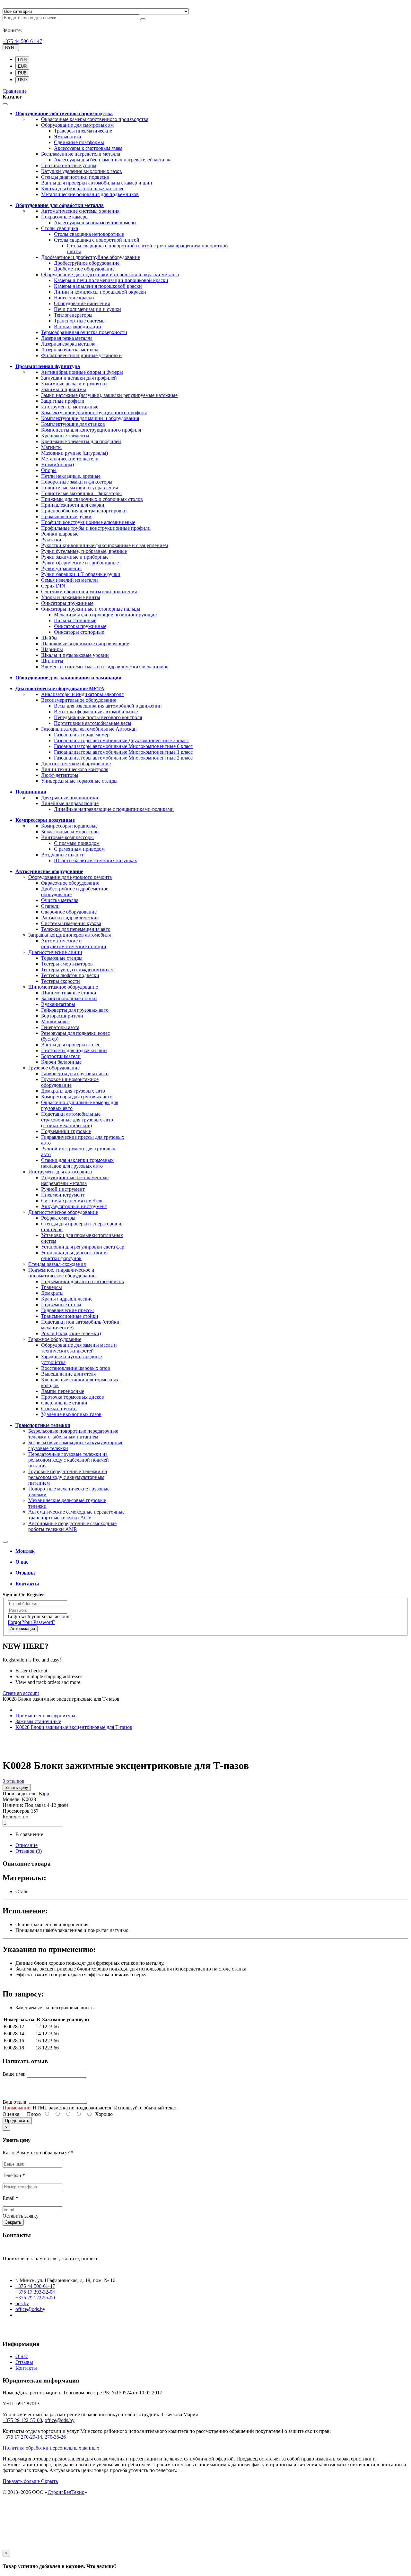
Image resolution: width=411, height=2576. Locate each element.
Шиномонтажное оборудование (63, 987)
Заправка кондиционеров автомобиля (70, 935)
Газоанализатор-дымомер (82, 735)
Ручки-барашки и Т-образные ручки (81, 574)
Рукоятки (51, 540)
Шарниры (52, 649)
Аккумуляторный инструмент (74, 1206)
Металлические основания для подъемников (90, 194)
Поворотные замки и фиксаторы (77, 482)
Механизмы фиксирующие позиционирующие (105, 615)
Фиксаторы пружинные (67, 603)
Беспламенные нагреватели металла (81, 154)
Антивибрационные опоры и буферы (82, 372)
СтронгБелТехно (66, 2492)
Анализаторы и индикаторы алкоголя (82, 694)
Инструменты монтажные (70, 407)
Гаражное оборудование (55, 1339)
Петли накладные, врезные (71, 476)
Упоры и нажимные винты (71, 597)
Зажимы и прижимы (64, 389)
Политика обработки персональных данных (51, 2448)
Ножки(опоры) (57, 464)
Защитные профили (63, 401)
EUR (22, 66)
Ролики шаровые (60, 534)
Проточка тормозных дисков (73, 1397)
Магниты (51, 447)
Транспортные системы (80, 321)
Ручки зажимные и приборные (75, 557)
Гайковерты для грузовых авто (75, 1010)
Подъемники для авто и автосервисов (83, 1281)
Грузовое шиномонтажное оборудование (70, 1082)
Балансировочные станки (69, 998)
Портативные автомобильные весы (93, 723)
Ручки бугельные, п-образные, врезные (84, 551)
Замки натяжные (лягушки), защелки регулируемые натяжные (109, 395)
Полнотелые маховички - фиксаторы (81, 493)
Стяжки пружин (59, 1408)
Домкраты (52, 1293)
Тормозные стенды (62, 958)
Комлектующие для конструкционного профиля (94, 412)
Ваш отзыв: (15, 2102)
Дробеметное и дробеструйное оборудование (91, 257)
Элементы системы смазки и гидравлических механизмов (105, 667)
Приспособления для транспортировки (84, 511)
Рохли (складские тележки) (71, 1333)
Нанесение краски (74, 298)
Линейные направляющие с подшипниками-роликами (114, 809)
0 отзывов (13, 1781)
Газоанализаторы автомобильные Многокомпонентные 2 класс (123, 758)
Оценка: (12, 2114)
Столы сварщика (60, 228)
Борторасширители (62, 1016)
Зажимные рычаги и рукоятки (74, 384)
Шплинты (52, 661)
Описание (26, 1845)
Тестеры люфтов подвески (70, 975)
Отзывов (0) (29, 1851)
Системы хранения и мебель (72, 1201)
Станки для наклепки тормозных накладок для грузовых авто (77, 1163)
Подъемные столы (61, 1305)
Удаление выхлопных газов (71, 1414)
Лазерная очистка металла (70, 350)
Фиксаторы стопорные (79, 632)
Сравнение (15, 91)
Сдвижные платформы (79, 142)
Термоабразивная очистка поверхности (84, 332)
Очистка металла (60, 900)
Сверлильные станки (64, 1403)
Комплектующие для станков (73, 424)
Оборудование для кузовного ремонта (70, 877)
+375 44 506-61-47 (22, 41)
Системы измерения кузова (71, 923)
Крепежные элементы (65, 436)
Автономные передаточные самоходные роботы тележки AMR (72, 1526)
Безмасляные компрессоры (70, 832)
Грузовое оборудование (54, 1068)
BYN (22, 60)
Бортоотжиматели (61, 1056)
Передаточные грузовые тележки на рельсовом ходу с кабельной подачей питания (69, 1460)
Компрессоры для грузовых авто (77, 1097)
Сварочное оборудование (69, 912)
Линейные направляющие (70, 803)
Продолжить (17, 2121)
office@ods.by (30, 2309)
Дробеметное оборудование (84, 269)
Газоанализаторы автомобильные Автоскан (89, 729)
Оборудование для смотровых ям (77, 125)
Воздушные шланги (63, 855)
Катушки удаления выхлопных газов (82, 171)
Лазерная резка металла (67, 338)
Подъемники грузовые (66, 1131)
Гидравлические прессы (67, 1310)
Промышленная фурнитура (45, 1716)
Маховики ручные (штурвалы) (74, 453)
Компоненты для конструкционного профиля (91, 430)
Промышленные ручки (66, 516)
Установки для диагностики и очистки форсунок (74, 1255)
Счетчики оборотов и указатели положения (89, 592)
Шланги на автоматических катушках (96, 860)
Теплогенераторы (73, 315)
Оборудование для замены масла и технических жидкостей (79, 1348)
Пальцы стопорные (75, 620)
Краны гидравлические (67, 1299)
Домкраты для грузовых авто (73, 1091)
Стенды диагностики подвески (75, 177)
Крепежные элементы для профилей (81, 441)
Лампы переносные (63, 1391)
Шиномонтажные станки (69, 993)
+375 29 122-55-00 (35, 2298)
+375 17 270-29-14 (22, 2437)
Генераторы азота (60, 1027)
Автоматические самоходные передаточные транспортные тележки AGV (76, 1515)
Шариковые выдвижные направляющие (85, 644)
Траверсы (52, 1287)
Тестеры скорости (61, 981)
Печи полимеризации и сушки (87, 309)
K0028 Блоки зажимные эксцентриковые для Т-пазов (74, 1727)
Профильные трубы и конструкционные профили (96, 528)
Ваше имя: (14, 2074)
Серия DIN (53, 586)
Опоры (49, 470)
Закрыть (13, 2222)
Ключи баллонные (61, 1062)
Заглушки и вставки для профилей (79, 378)
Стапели (50, 906)
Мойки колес (55, 1022)
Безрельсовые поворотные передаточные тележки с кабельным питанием (73, 1434)
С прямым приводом (77, 843)
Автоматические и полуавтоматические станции (74, 944)
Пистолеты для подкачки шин (74, 1050)
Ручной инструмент (63, 1189)
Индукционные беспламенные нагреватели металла (75, 1180)
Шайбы (49, 638)
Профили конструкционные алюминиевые (88, 522)
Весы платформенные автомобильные (96, 712)
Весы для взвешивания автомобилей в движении (108, 706)
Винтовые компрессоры (67, 837)
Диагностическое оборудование (76, 764)
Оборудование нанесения (82, 303)
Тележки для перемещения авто (76, 929)
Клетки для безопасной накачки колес (83, 189)
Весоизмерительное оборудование (79, 700)
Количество (15, 1817)
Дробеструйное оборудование (87, 263)
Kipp (44, 1794)
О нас (22, 2356)
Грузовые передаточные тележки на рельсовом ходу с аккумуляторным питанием (68, 1477)
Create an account (21, 1693)
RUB (22, 73)
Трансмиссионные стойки (70, 1316)
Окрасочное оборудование (70, 883)
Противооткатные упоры (69, 165)
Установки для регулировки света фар (83, 1247)
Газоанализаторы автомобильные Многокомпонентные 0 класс (123, 746)
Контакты (26, 2368)
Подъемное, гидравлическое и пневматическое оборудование (62, 1273)
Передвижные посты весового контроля (98, 717)
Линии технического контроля (75, 769)
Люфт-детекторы (60, 775)
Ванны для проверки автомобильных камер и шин (97, 183)
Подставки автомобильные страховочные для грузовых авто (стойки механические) (77, 1120)
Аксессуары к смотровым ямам (88, 148)
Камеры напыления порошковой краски (98, 286)
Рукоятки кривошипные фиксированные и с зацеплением (105, 545)
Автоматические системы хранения (80, 211)
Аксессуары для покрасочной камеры (95, 223)
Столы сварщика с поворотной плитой (97, 240)
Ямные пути (68, 137)
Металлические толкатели (70, 459)
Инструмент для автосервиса (60, 1172)
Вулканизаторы (58, 1004)
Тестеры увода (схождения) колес (78, 970)
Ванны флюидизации (78, 326)
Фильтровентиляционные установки (81, 355)
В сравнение (29, 1834)
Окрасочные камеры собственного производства (95, 119)
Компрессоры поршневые (69, 826)
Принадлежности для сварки (73, 505)
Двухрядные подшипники (70, 798)
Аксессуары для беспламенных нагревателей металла (113, 160)
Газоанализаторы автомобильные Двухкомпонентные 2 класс (121, 740)
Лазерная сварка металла (68, 344)
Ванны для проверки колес (71, 1045)
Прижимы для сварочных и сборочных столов (92, 499)
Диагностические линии (55, 952)
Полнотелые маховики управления (79, 488)
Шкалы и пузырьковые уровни (75, 655)
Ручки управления (61, 568)
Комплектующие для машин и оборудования (90, 418)
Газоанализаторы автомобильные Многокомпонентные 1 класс (123, 752)
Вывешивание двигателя (68, 1374)
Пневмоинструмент (63, 1195)
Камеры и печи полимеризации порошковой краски (111, 280)
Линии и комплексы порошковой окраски (100, 292)
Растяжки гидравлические (70, 918)
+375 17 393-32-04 (35, 2292)
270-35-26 (55, 2437)
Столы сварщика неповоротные (89, 234)
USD (22, 80)
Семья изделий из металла (70, 580)
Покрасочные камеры (65, 217)
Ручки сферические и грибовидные (80, 563)
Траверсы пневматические (83, 131)
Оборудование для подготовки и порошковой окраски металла (110, 275)
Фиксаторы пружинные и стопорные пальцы (91, 609)
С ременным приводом (79, 849)
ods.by (22, 2303)
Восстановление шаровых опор (76, 1368)
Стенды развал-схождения (57, 1264)
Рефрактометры (58, 1218)
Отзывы (24, 2362)
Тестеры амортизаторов (67, 964)
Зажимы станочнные (38, 1721)
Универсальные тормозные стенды (79, 781)
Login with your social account (39, 1616)
